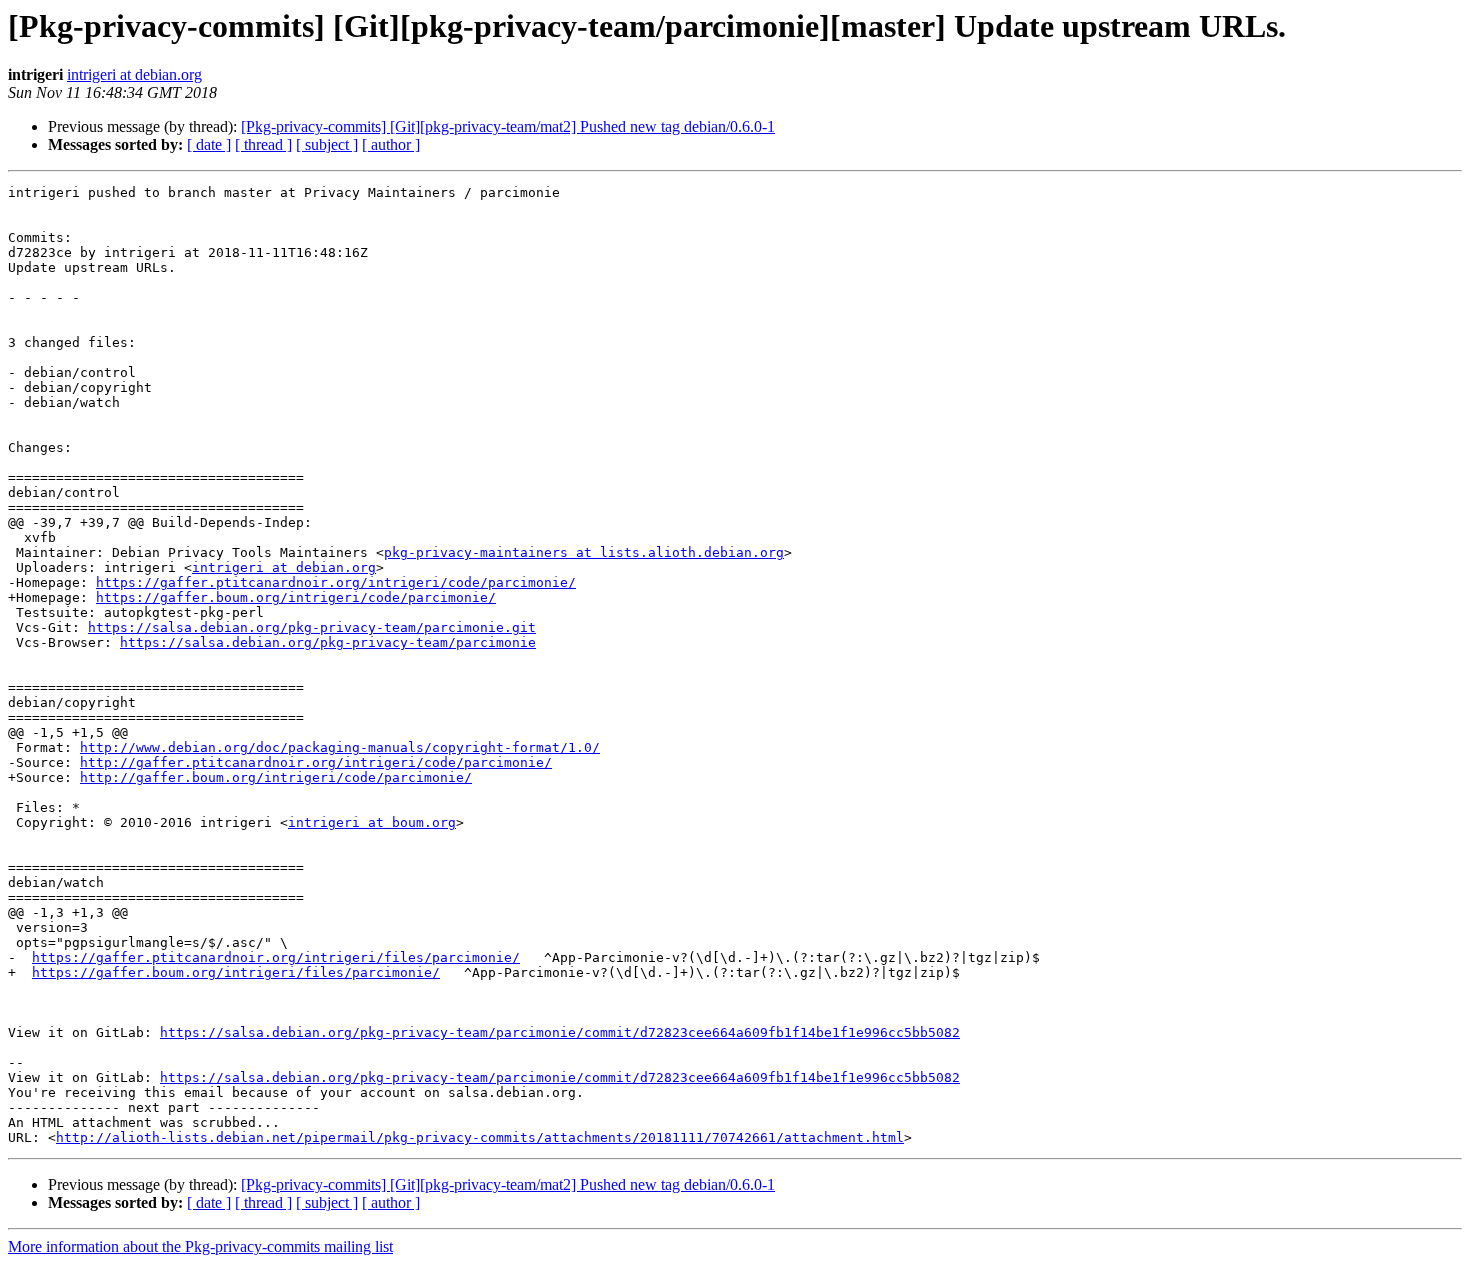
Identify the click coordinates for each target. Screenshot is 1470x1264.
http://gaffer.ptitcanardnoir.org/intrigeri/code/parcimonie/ (316, 762)
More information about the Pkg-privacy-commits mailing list (200, 1246)
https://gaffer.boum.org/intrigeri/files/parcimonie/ (236, 972)
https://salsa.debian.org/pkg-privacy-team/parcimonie (328, 642)
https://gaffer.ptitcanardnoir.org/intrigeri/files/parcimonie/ (276, 957)
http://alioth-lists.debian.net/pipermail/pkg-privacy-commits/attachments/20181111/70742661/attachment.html (480, 1137)
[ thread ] (263, 144)
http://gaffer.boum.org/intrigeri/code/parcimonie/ (276, 777)
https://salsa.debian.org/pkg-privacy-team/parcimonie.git (312, 627)
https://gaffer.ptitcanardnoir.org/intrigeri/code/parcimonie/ (336, 582)
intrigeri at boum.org (372, 822)
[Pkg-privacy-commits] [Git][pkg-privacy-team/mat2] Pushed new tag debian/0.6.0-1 (508, 126)
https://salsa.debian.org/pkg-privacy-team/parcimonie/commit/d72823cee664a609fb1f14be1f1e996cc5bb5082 (560, 1032)
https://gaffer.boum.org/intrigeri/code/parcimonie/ (296, 597)
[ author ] (391, 144)
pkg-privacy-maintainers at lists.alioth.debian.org (584, 552)
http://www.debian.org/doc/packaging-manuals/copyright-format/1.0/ (340, 747)
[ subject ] (327, 144)
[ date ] (209, 144)
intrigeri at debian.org (134, 74)
